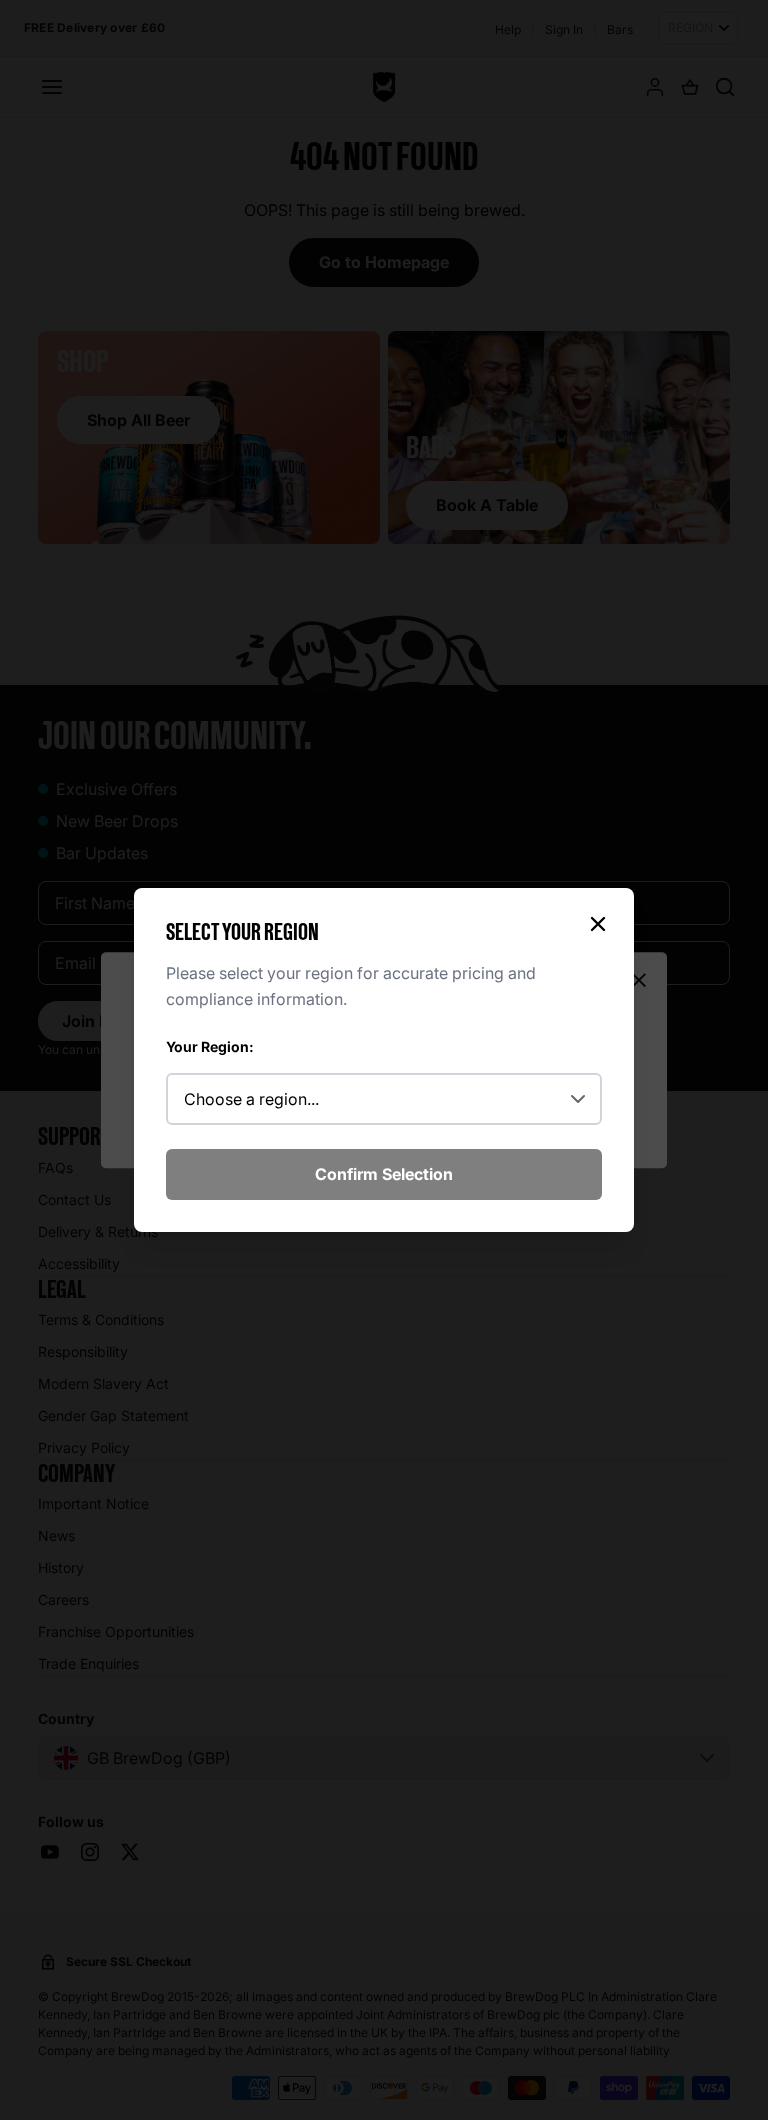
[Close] (598, 924)
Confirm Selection (384, 1174)
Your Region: (210, 1046)
